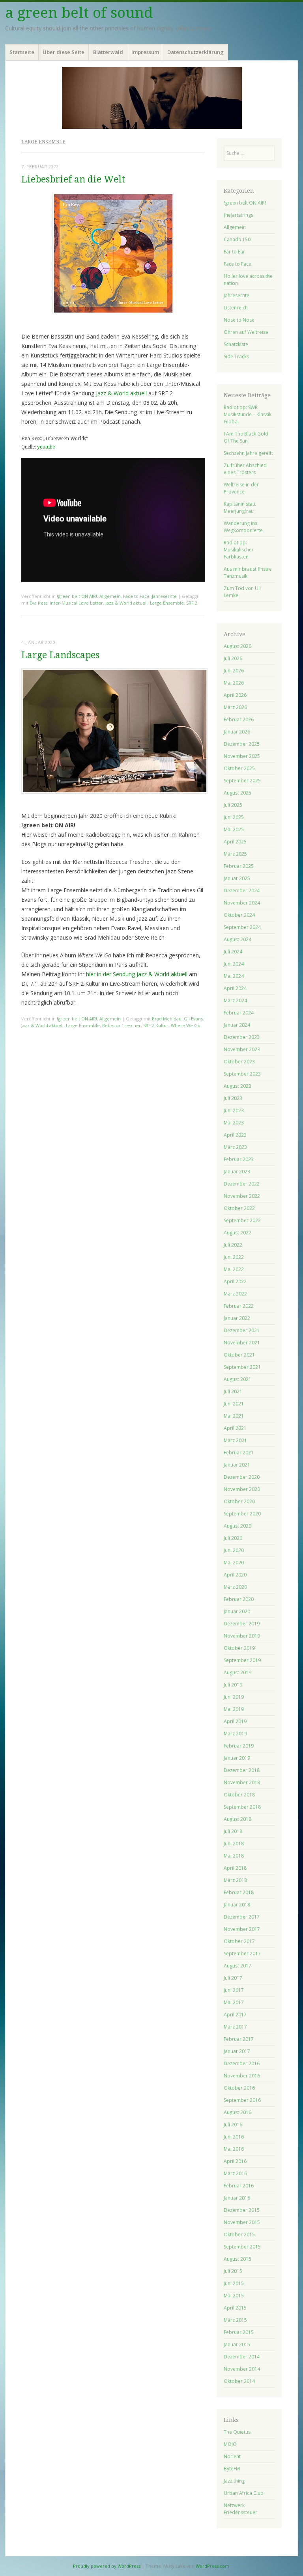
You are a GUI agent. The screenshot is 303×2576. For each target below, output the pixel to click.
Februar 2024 (239, 1013)
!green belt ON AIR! (77, 596)
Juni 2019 (234, 1697)
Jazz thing (234, 2481)
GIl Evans (193, 1019)
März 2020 (235, 1587)
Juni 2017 (234, 1990)
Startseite (22, 52)
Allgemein (110, 596)
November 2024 (242, 903)
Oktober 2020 (239, 1501)
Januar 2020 (237, 1611)
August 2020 (238, 1526)
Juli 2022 (233, 1245)
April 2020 (235, 1575)
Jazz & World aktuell (121, 393)
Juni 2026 (234, 671)
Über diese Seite (64, 52)
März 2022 (235, 1294)
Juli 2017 (233, 1978)
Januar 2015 (237, 2344)
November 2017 (242, 1929)
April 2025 (235, 842)
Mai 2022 (234, 1269)
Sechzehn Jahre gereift (248, 453)
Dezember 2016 (242, 2063)
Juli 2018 (233, 1831)
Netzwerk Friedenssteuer (240, 2509)
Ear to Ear (234, 252)
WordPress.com (212, 2566)
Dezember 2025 (242, 744)
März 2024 (235, 1000)
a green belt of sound (79, 13)
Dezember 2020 (242, 1477)
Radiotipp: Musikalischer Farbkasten (239, 550)
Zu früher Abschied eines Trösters (245, 469)
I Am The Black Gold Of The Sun (246, 437)
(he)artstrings (238, 215)
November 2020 (242, 1489)
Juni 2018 (234, 1844)
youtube (46, 447)
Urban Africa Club (244, 2493)
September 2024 (242, 927)
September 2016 (242, 2100)
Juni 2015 (234, 2283)
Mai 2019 (234, 1709)
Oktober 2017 (239, 1941)
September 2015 (242, 2247)
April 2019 (235, 1721)
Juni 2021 (234, 1404)
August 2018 (238, 1819)
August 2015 (238, 2259)
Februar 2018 (239, 1892)
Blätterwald (108, 52)
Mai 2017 (234, 2002)
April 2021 (235, 1428)
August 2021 (238, 1379)
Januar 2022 (237, 1318)
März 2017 (235, 2027)
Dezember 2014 (242, 2357)
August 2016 (238, 2112)
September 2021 (242, 1367)
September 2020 (242, 1514)
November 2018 (242, 1782)
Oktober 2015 (239, 2234)
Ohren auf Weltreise (246, 332)
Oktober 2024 (239, 915)
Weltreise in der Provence (241, 488)
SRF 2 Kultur (156, 1025)
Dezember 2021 (242, 1330)
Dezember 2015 (242, 2210)
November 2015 (242, 2222)
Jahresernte (164, 596)
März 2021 (235, 1440)
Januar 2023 (237, 1172)
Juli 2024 (233, 952)
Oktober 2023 (239, 1062)
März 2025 (235, 854)
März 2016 (235, 2173)
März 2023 (235, 1147)
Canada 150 (237, 239)
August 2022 (238, 1233)
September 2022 (242, 1220)
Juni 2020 (234, 1550)
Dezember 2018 (242, 1770)
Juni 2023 (234, 1110)
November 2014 (242, 2369)
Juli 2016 (233, 2125)
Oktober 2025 (239, 768)
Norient (232, 2456)
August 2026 (238, 646)
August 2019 (238, 1672)
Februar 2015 (239, 2332)
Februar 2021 (239, 1453)
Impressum (145, 52)
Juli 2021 (233, 1391)
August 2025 (238, 793)
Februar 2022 (239, 1306)
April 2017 (235, 2015)
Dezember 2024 (242, 891)
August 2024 (238, 939)
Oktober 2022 (239, 1208)
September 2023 (242, 1074)
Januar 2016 (237, 2198)
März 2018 (235, 1880)
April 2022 (235, 1281)
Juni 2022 (234, 1257)
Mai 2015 (234, 2296)
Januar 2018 (237, 1905)
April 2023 (235, 1135)
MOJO (230, 2444)
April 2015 (235, 2308)
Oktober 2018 (239, 1795)
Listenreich (236, 308)
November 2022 (242, 1196)
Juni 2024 (234, 964)
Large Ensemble (167, 603)
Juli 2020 (233, 1538)
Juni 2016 (234, 2137)
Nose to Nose (239, 320)
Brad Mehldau (167, 1019)
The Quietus (237, 2432)
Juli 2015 (233, 2271)
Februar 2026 (239, 719)
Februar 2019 (239, 1746)
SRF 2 (192, 603)
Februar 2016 (239, 2186)
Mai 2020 (234, 1563)
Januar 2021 (237, 1465)
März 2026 (235, 707)
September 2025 (242, 781)
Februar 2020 (239, 1599)
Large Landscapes (60, 655)
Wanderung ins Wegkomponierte (243, 527)
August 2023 (238, 1086)
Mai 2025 (234, 829)
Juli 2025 (233, 805)
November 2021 (242, 1343)
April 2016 (235, 2161)
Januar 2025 (237, 878)
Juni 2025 (234, 817)
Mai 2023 (234, 1123)
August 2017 (238, 1966)
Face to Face (136, 596)
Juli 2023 (233, 1098)
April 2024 (235, 988)
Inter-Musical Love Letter (76, 603)
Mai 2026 (234, 683)
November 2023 (242, 1049)
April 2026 (235, 695)
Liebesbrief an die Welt (73, 180)
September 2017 (242, 1953)
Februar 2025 (239, 866)
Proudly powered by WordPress (107, 2566)
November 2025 (242, 756)
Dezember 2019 (242, 1624)
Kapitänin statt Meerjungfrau (240, 507)
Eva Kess (38, 603)
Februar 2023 (239, 1159)
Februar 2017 (239, 2039)
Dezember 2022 (242, 1184)
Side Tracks (236, 356)
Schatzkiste (236, 344)
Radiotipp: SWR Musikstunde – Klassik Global (248, 414)
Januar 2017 (237, 2051)
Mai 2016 (234, 2149)
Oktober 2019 (239, 1648)
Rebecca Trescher (122, 1025)
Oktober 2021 (239, 1355)
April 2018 (235, 1868)
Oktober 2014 (239, 2381)
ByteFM (232, 2469)
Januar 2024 (237, 1025)
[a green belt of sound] (151, 98)
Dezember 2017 (242, 1917)
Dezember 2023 (242, 1037)
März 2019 (235, 1734)
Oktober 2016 (239, 2088)
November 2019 (242, 1636)
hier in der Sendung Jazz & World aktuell (137, 974)
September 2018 (242, 1807)
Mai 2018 (234, 1856)
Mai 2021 (234, 1416)
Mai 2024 (234, 976)
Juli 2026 (233, 658)
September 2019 (242, 1660)
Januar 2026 (237, 732)
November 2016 (242, 2076)
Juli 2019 (233, 1685)
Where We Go (186, 1025)
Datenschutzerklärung (195, 52)
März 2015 (235, 2320)
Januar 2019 (237, 1758)
